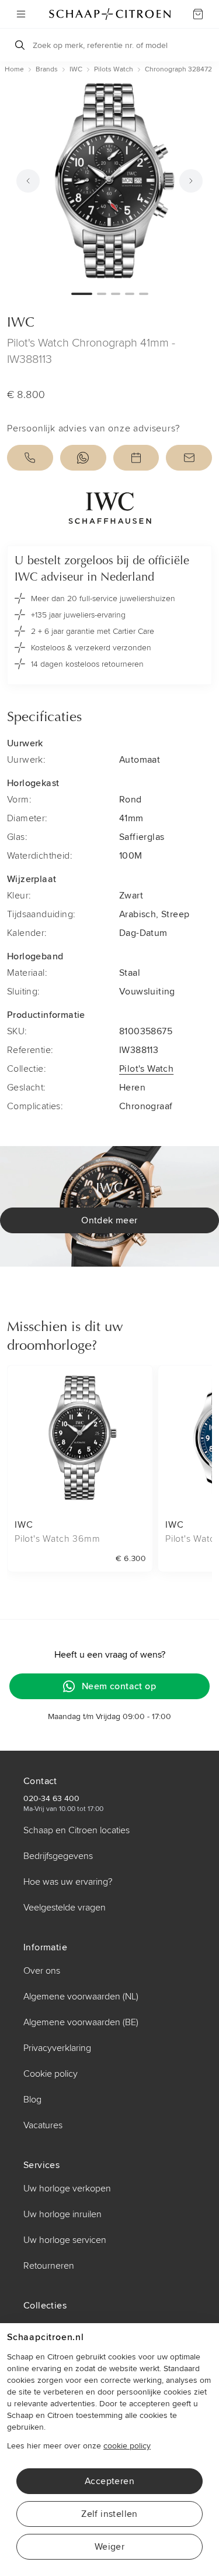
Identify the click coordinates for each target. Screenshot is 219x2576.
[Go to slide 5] (144, 294)
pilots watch (114, 69)
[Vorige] (28, 181)
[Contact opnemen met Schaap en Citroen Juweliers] (189, 458)
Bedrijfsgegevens (58, 1856)
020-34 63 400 (51, 1798)
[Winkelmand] (198, 14)
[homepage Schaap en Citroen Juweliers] (110, 14)
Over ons (42, 1971)
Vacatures (43, 2125)
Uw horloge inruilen (62, 2214)
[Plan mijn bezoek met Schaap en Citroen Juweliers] (136, 458)
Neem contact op (119, 1686)
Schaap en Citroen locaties (77, 1830)
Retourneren (49, 2266)
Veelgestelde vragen (65, 1908)
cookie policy (127, 2446)
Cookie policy (51, 2074)
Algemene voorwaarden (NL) (81, 1997)
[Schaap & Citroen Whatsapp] (83, 458)
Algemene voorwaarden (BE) (81, 2022)
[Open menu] (21, 14)
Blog (32, 2100)
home (14, 69)
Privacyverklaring (57, 2048)
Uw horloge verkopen (67, 2189)
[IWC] (109, 508)
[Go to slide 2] (102, 294)
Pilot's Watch (146, 1069)
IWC (76, 69)
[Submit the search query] (20, 45)
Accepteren (109, 2481)
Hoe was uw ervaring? (68, 1882)
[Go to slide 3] (116, 294)
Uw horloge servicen (65, 2240)
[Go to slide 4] (130, 294)
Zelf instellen (109, 2514)
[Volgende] (191, 181)
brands (47, 69)
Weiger (109, 2547)
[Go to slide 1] (82, 294)
